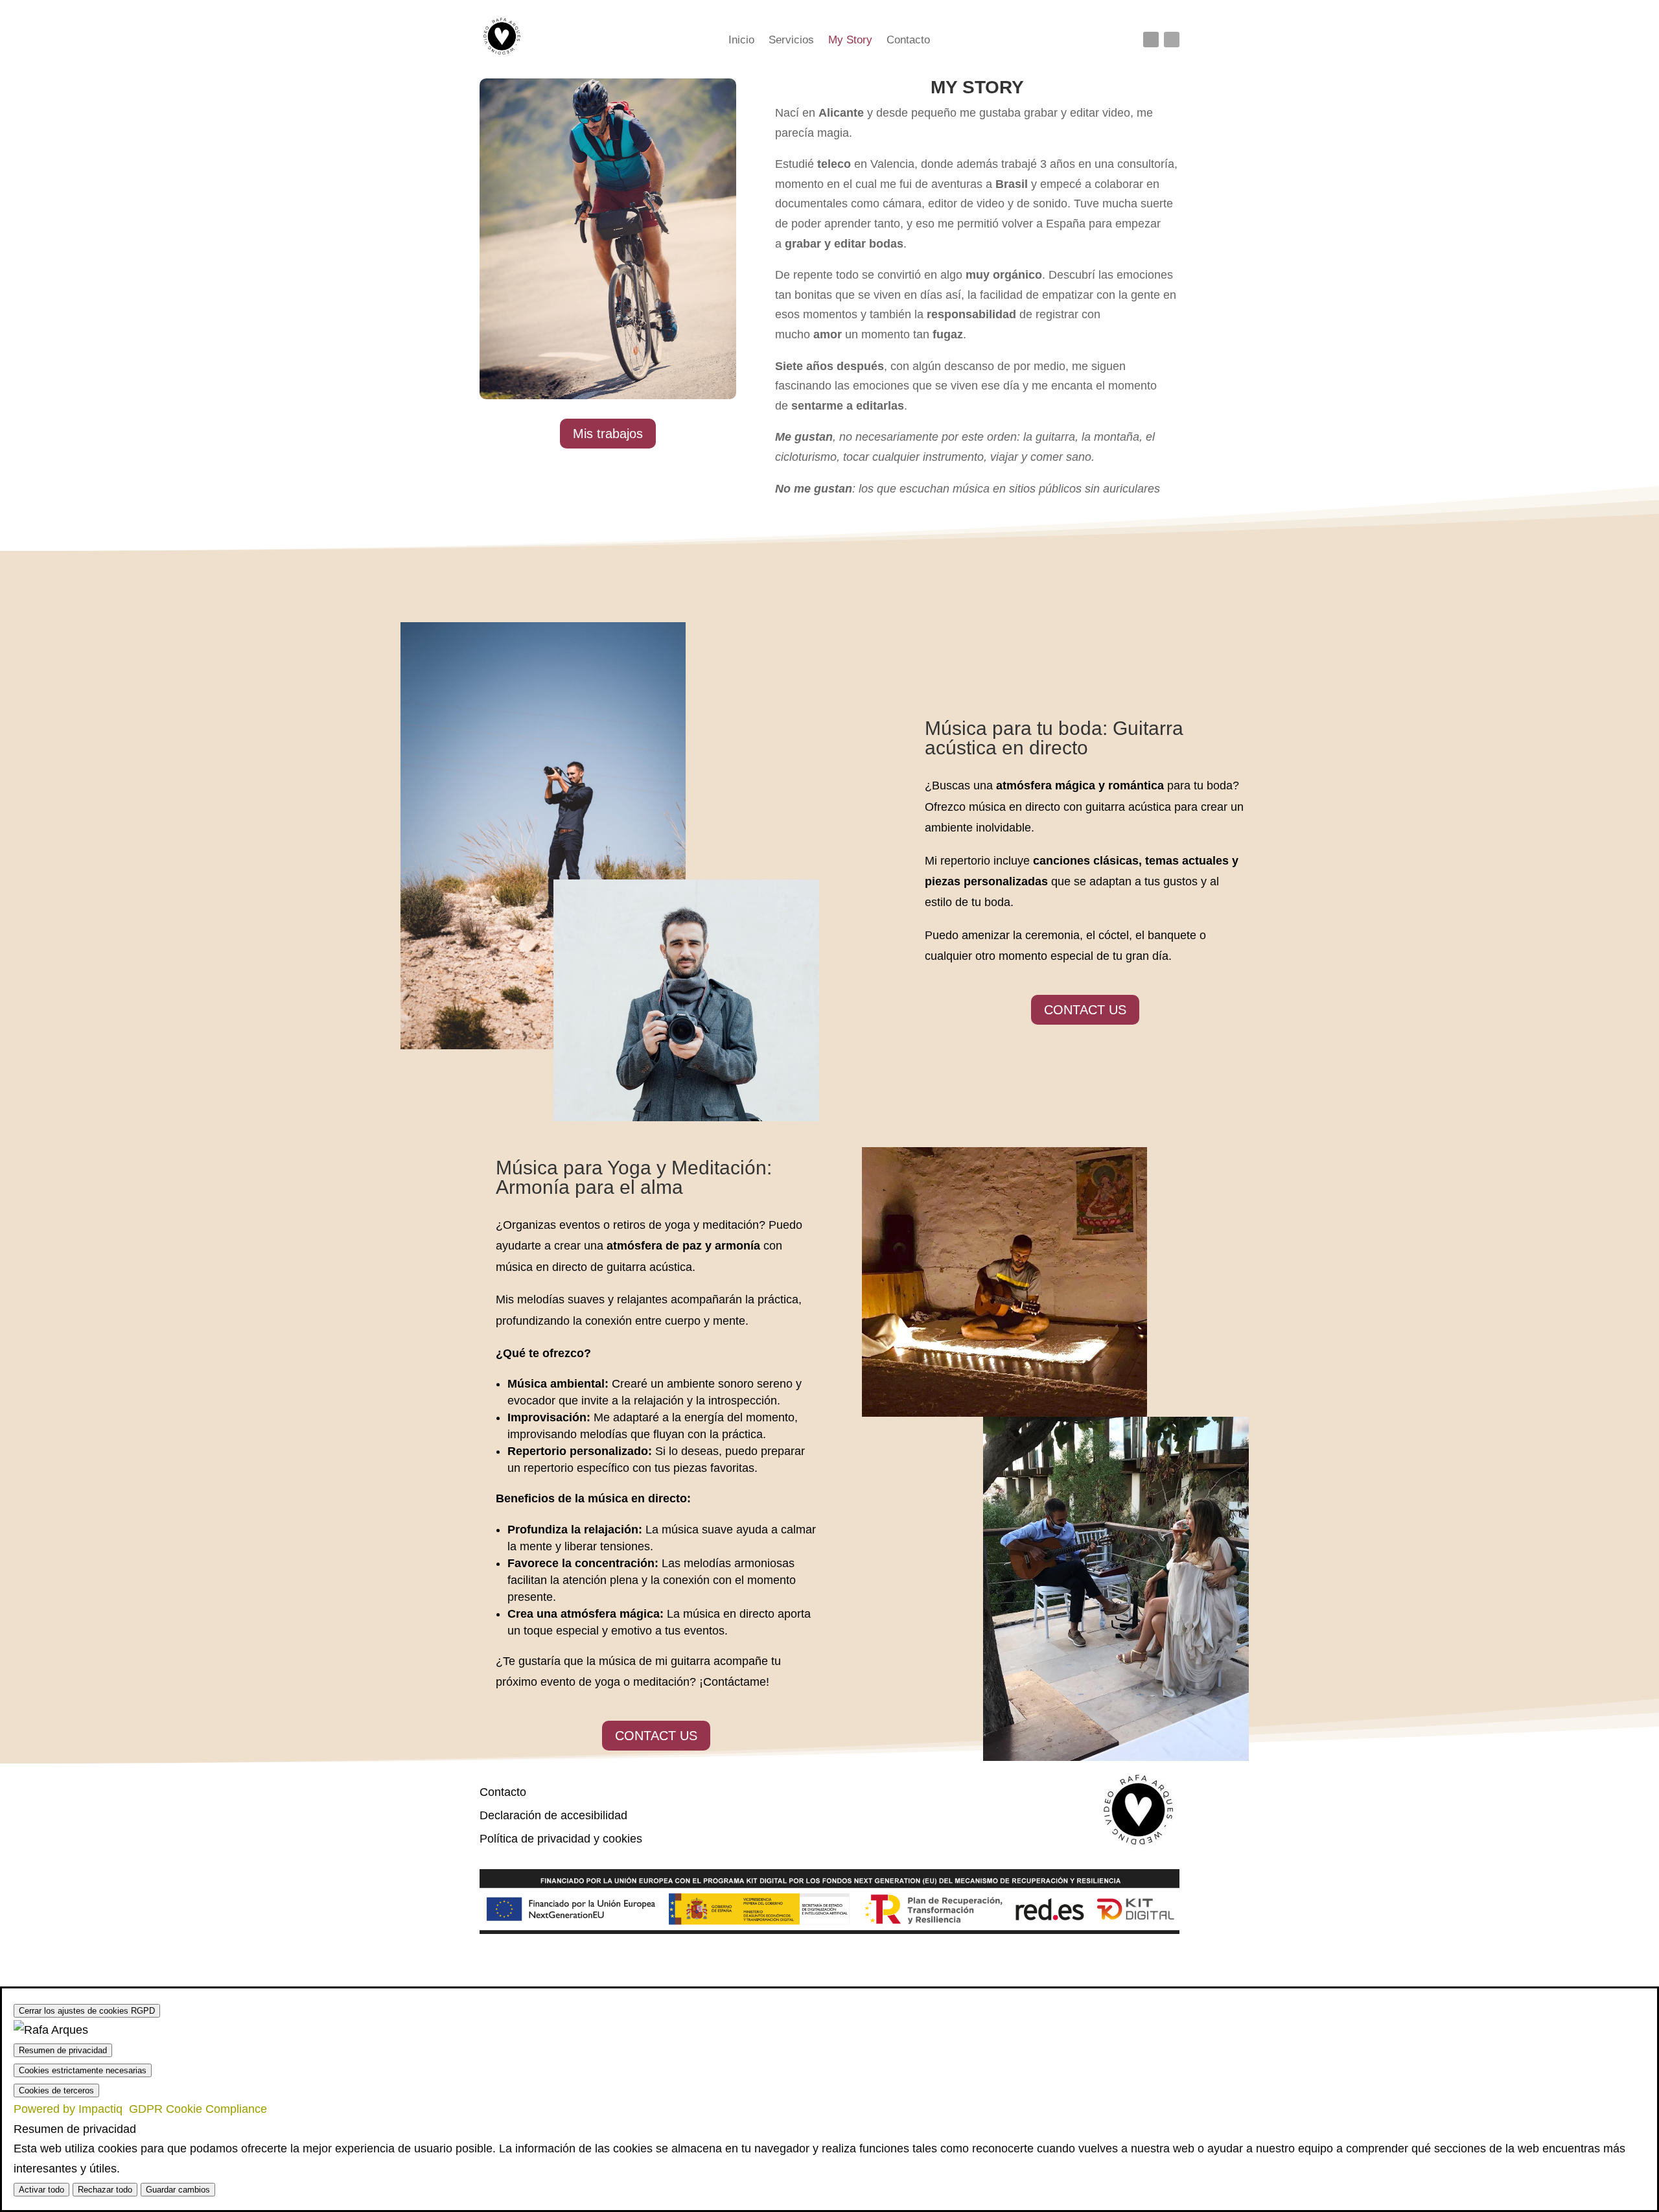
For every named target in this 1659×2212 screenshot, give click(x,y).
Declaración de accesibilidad (553, 1815)
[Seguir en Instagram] (1151, 40)
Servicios (791, 41)
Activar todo (41, 2190)
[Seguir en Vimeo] (1172, 40)
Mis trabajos (608, 434)
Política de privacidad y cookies (561, 1839)
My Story (850, 41)
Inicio (741, 41)
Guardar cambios (178, 2190)
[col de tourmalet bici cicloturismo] (608, 395)
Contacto (908, 41)
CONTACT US (1085, 1010)
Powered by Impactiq (140, 2109)
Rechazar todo (105, 2190)
